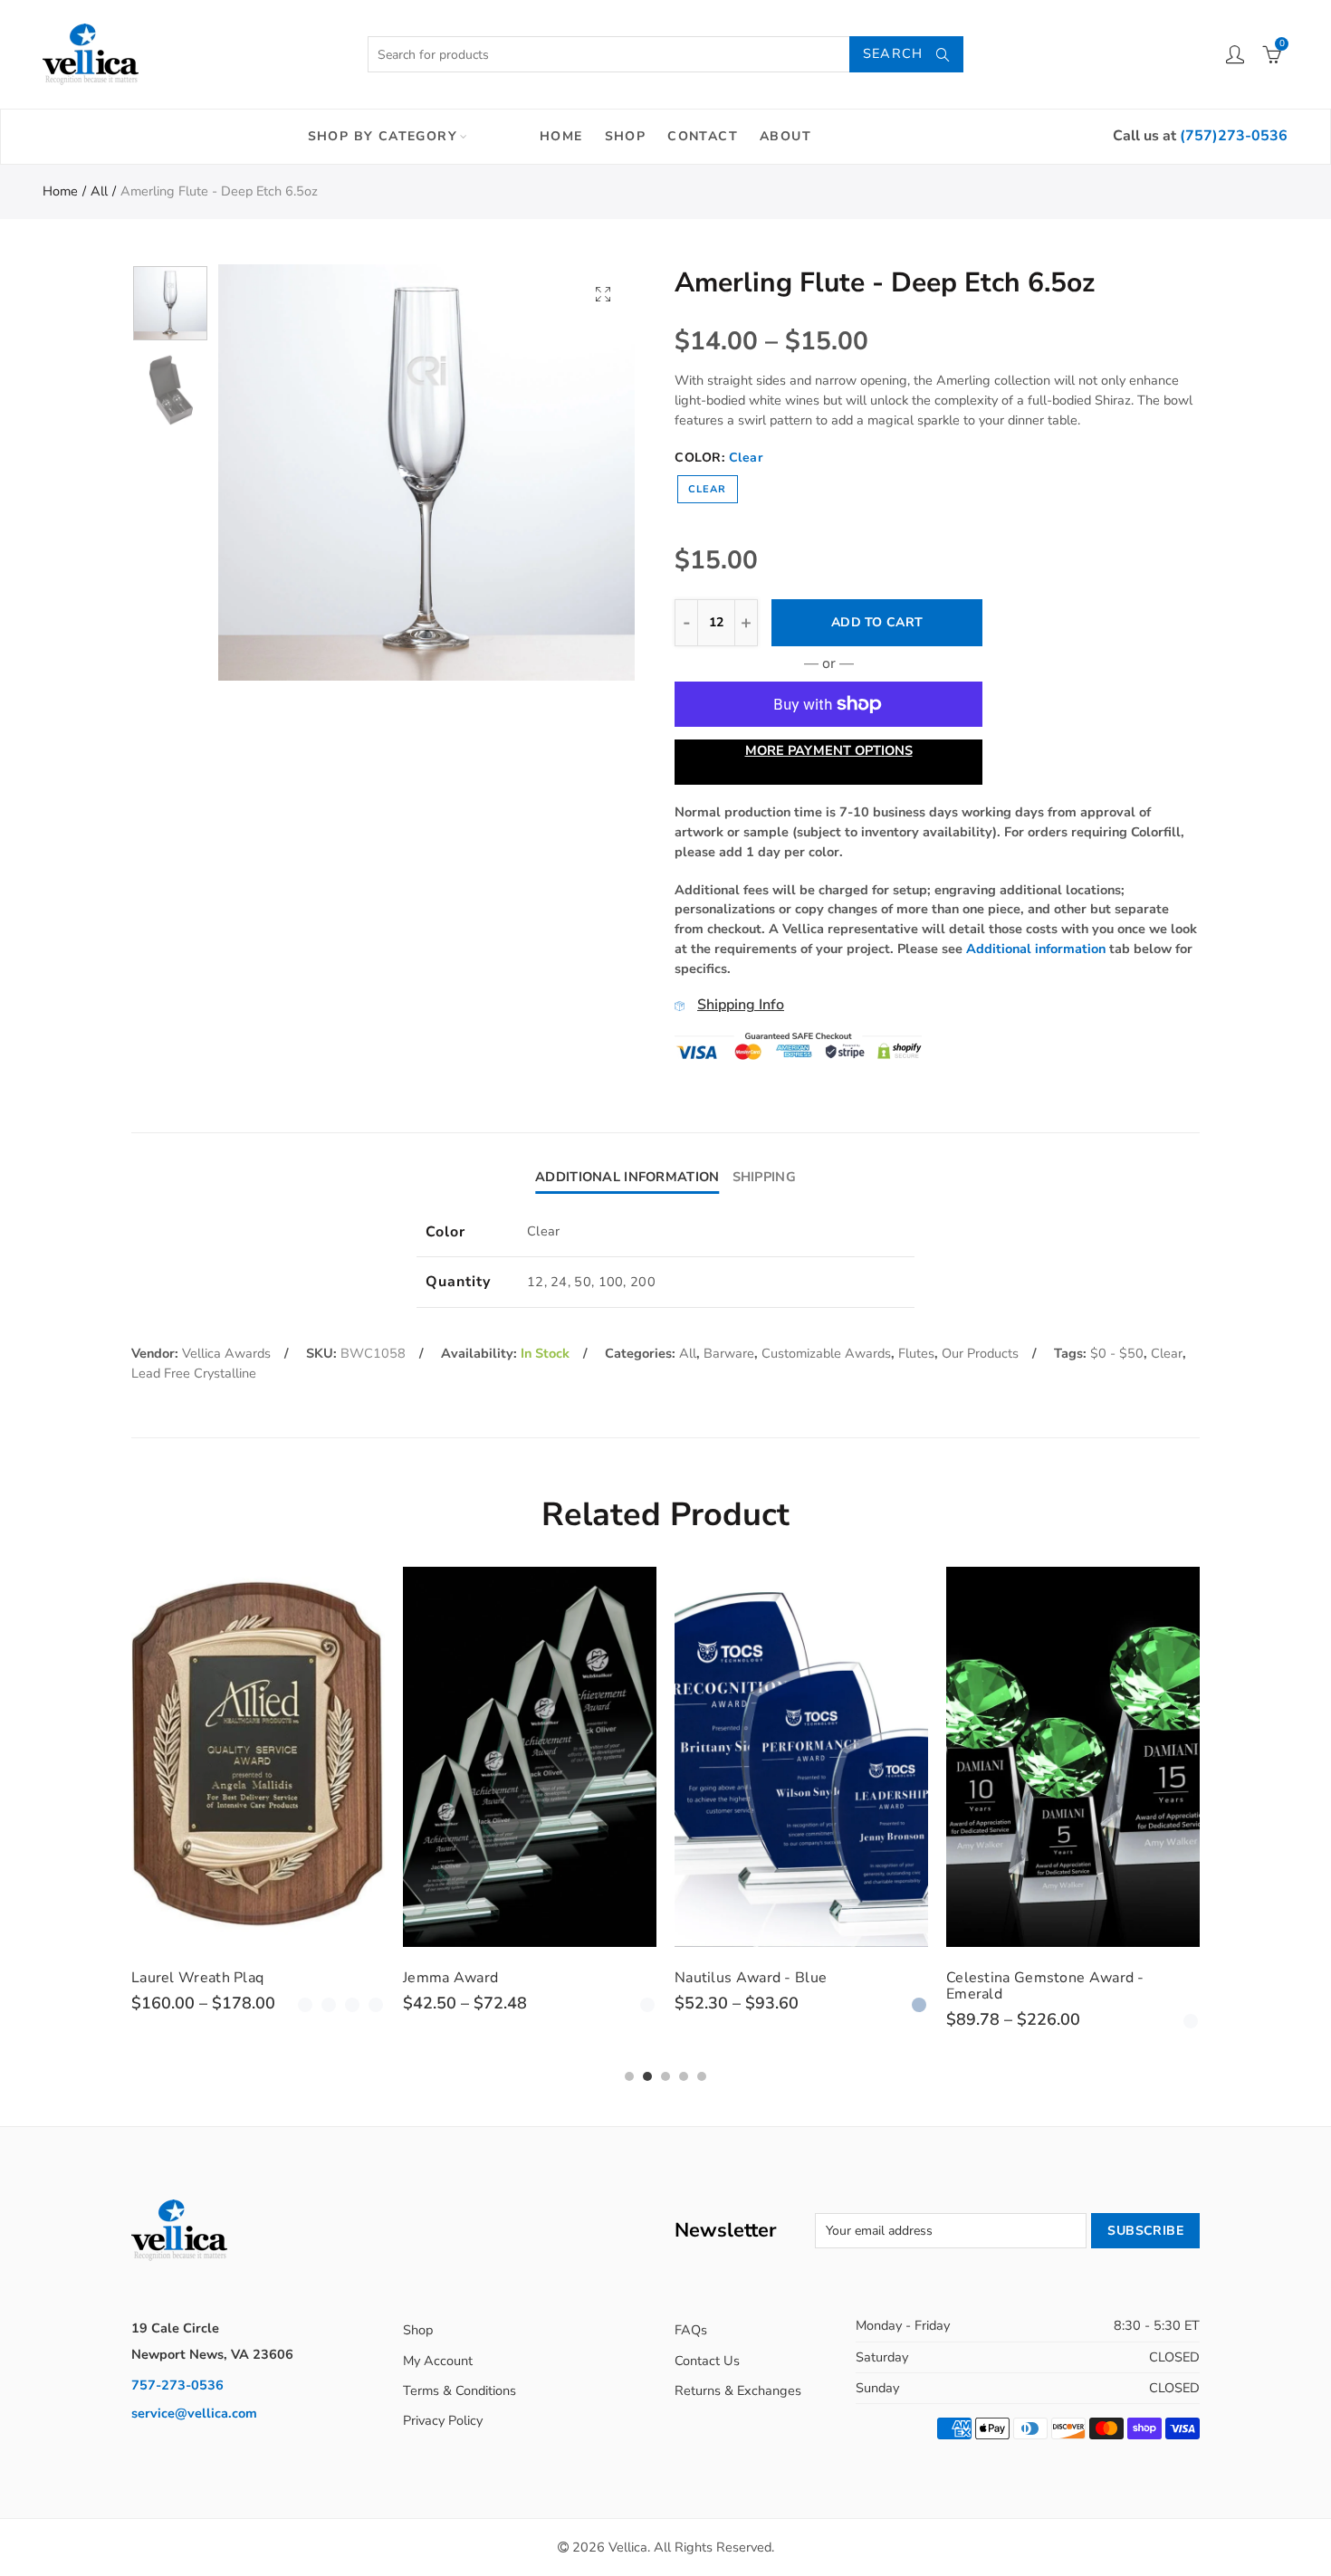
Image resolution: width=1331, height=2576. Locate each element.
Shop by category (383, 136)
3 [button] (665, 2076)
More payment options (829, 750)
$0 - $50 (1117, 1353)
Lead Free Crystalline (194, 1373)
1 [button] (629, 2076)
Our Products (980, 1353)
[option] (426, 472)
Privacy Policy (443, 2420)
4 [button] (684, 2076)
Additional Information (627, 1177)
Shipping (764, 1177)
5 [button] (702, 2076)
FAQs (691, 2330)
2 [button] (647, 2076)
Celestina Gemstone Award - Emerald (1045, 1986)
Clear (708, 489)
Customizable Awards (826, 1353)
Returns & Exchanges (738, 2390)
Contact (703, 136)
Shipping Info (741, 1005)
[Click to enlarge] (603, 294)
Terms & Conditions (460, 2390)
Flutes (916, 1353)
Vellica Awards (226, 1353)
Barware (729, 1353)
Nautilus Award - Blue (751, 1978)
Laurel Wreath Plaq (197, 1978)
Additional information (1036, 949)
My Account (438, 2361)
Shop (626, 136)
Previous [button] (267, 473)
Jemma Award (450, 1978)
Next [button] (586, 473)
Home (561, 136)
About (785, 136)
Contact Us (707, 2361)
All (99, 191)
